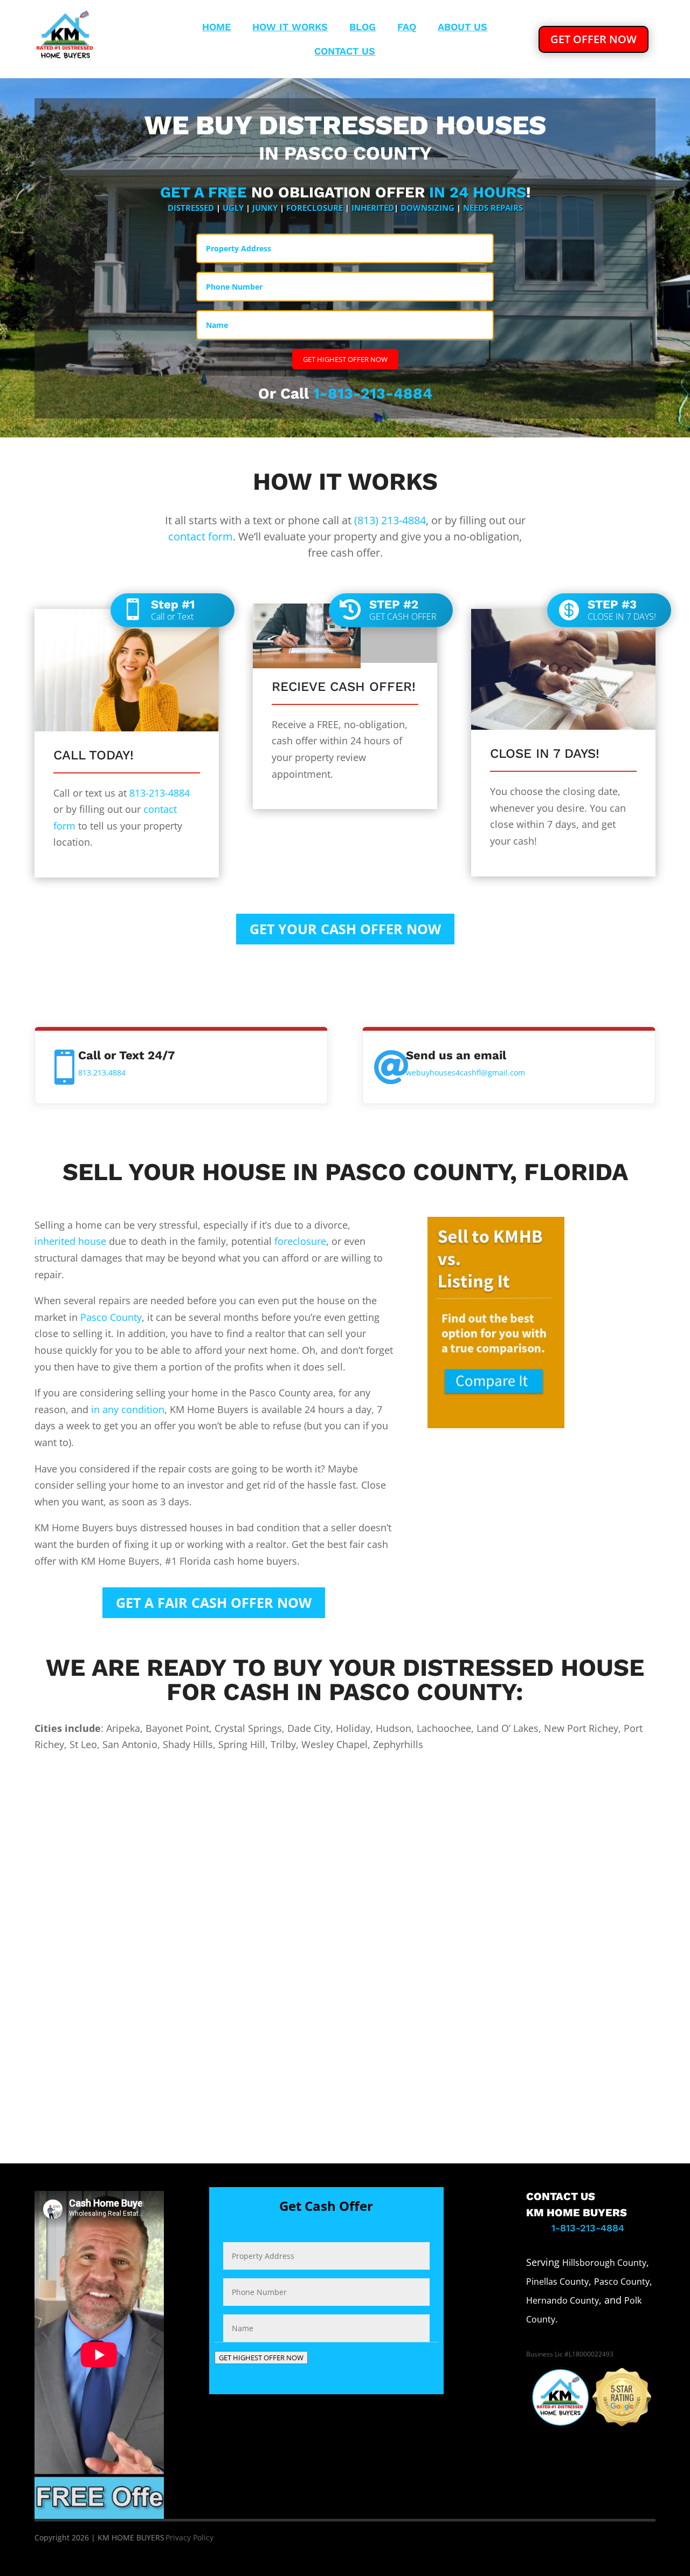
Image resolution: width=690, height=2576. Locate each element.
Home (216, 28)
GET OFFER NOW (594, 39)
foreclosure (300, 1241)
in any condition (128, 1409)
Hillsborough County (604, 2263)
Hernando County (563, 2300)
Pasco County (111, 1317)
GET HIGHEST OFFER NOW (345, 359)
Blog (363, 28)
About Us (463, 28)
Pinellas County (557, 2282)
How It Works (290, 28)
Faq (407, 28)
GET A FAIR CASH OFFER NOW (214, 1602)
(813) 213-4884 (390, 520)
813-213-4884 (160, 793)
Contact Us (345, 52)
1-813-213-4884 (373, 393)
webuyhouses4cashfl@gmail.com (465, 1073)
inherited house (70, 1241)
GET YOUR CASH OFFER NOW (345, 929)
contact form (201, 536)
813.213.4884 (102, 1073)
